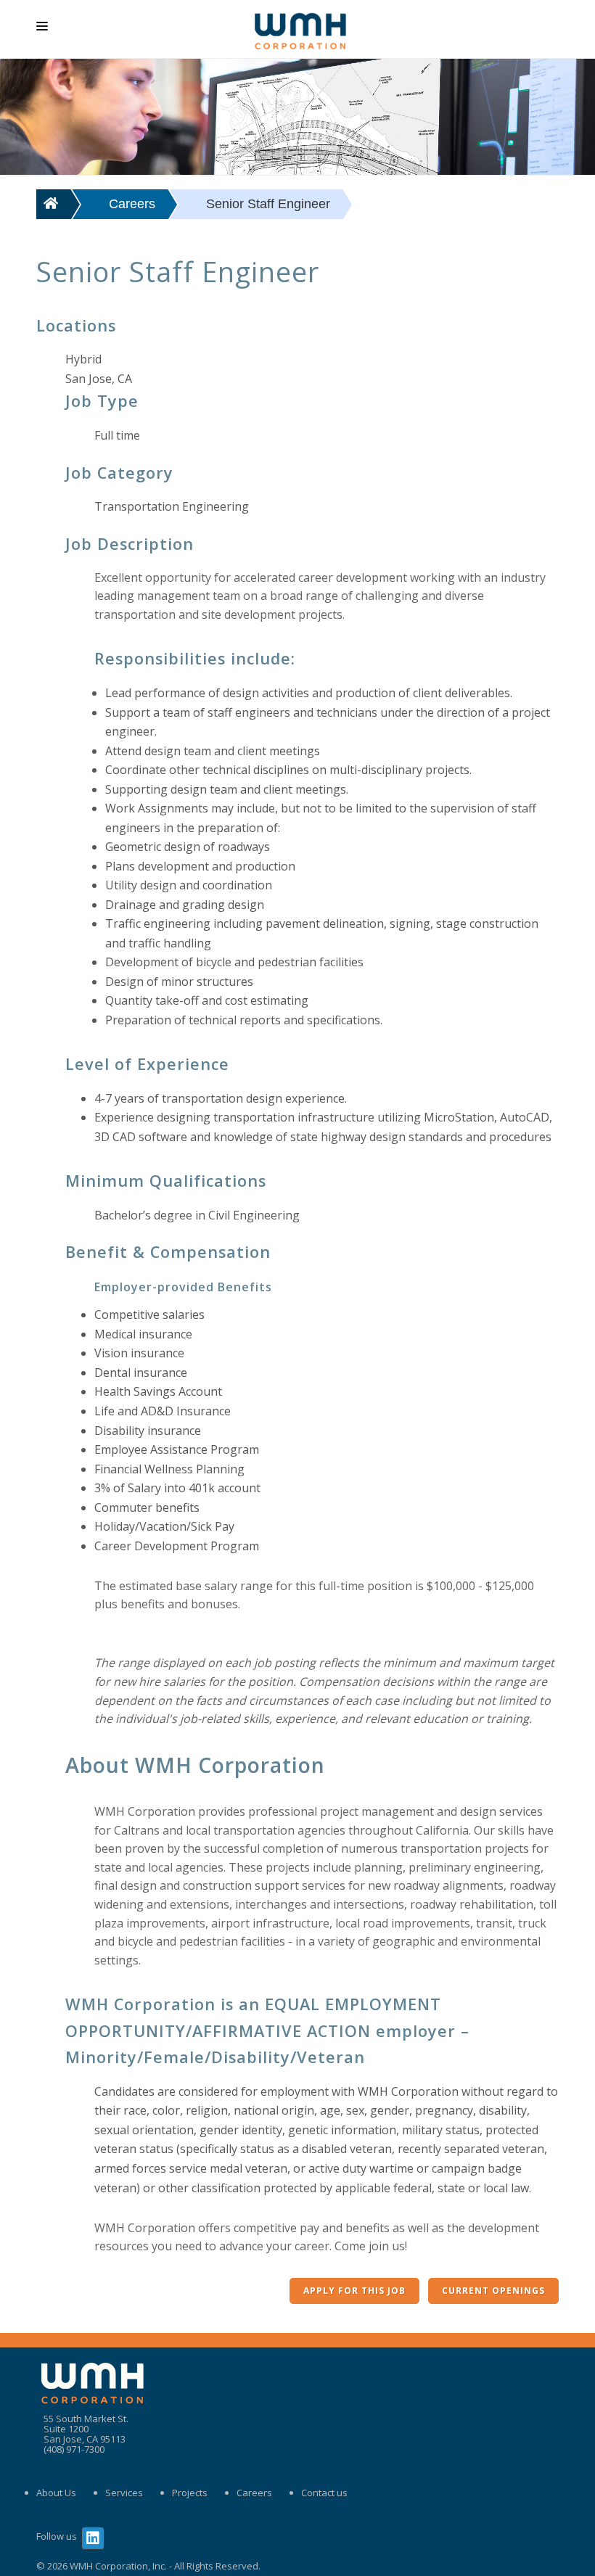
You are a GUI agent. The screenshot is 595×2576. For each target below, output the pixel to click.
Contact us (324, 2493)
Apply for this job (354, 2291)
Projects (190, 2493)
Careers (132, 204)
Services (124, 2493)
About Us (56, 2493)
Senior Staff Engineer (268, 204)
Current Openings (493, 2291)
